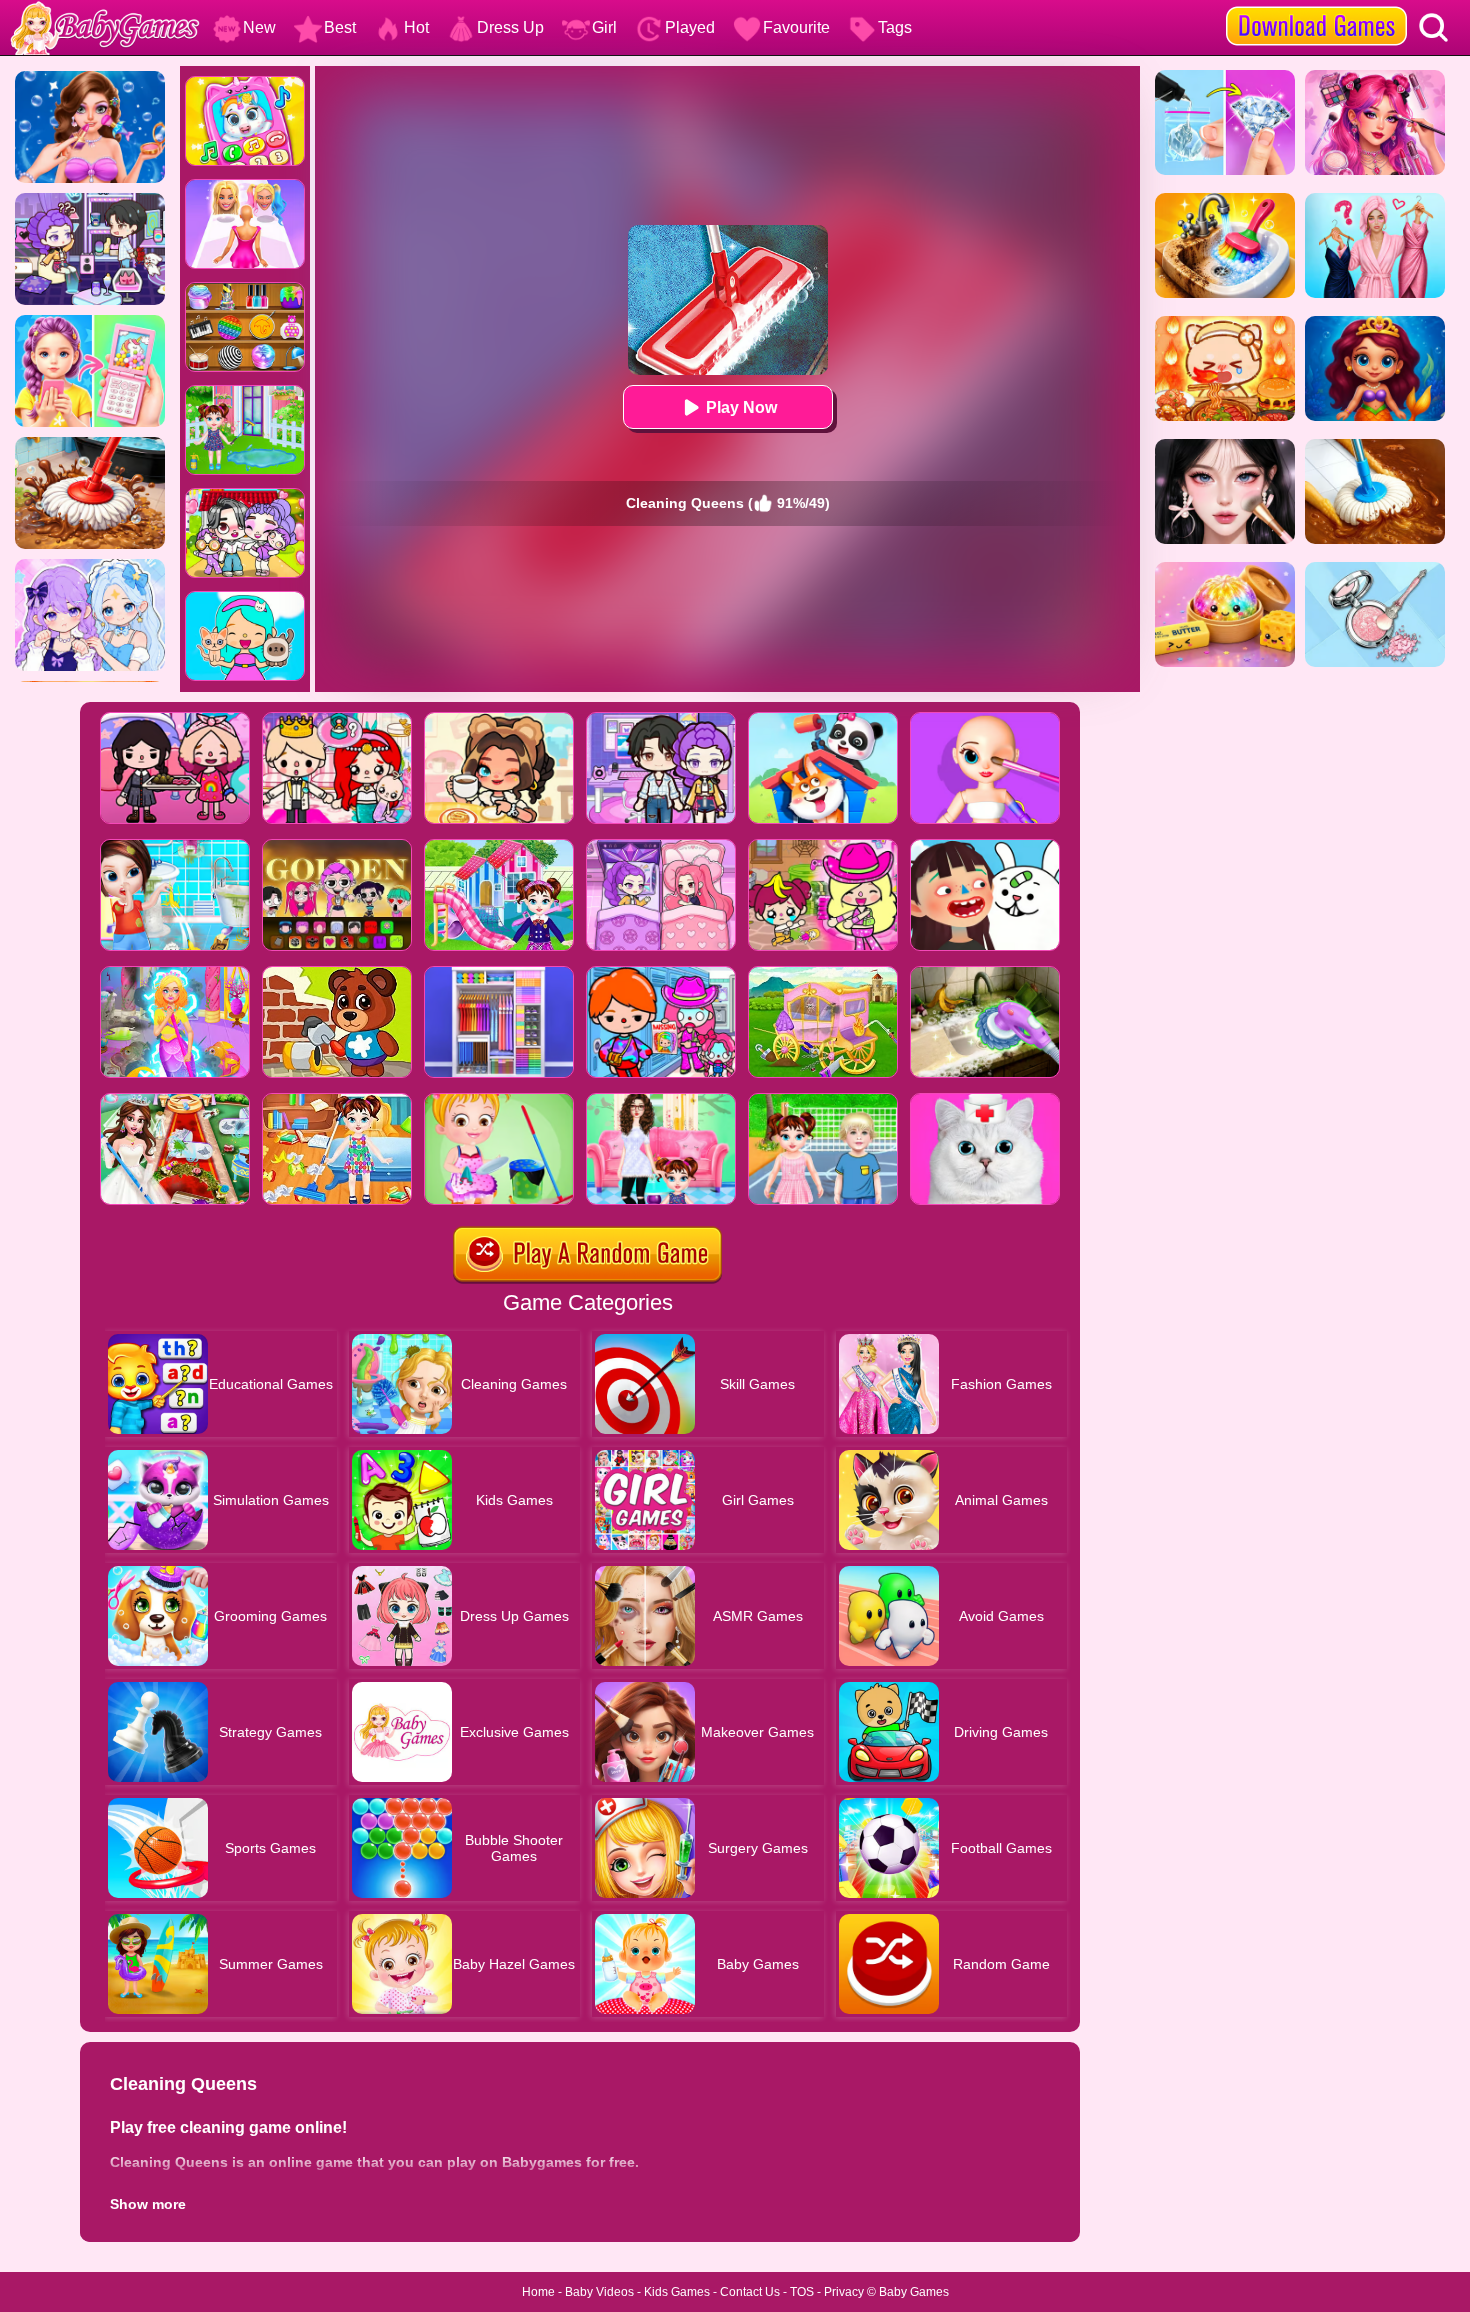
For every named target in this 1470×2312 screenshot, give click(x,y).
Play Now (741, 407)
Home (538, 2292)
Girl (604, 27)
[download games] (1316, 7)
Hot (416, 27)
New (259, 27)
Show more (148, 2204)
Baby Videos (599, 2292)
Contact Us (750, 2292)
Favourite (796, 27)
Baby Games (914, 2292)
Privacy (844, 2292)
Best (340, 27)
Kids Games (677, 2292)
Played (690, 27)
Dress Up (510, 27)
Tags (895, 27)
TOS (802, 2292)
